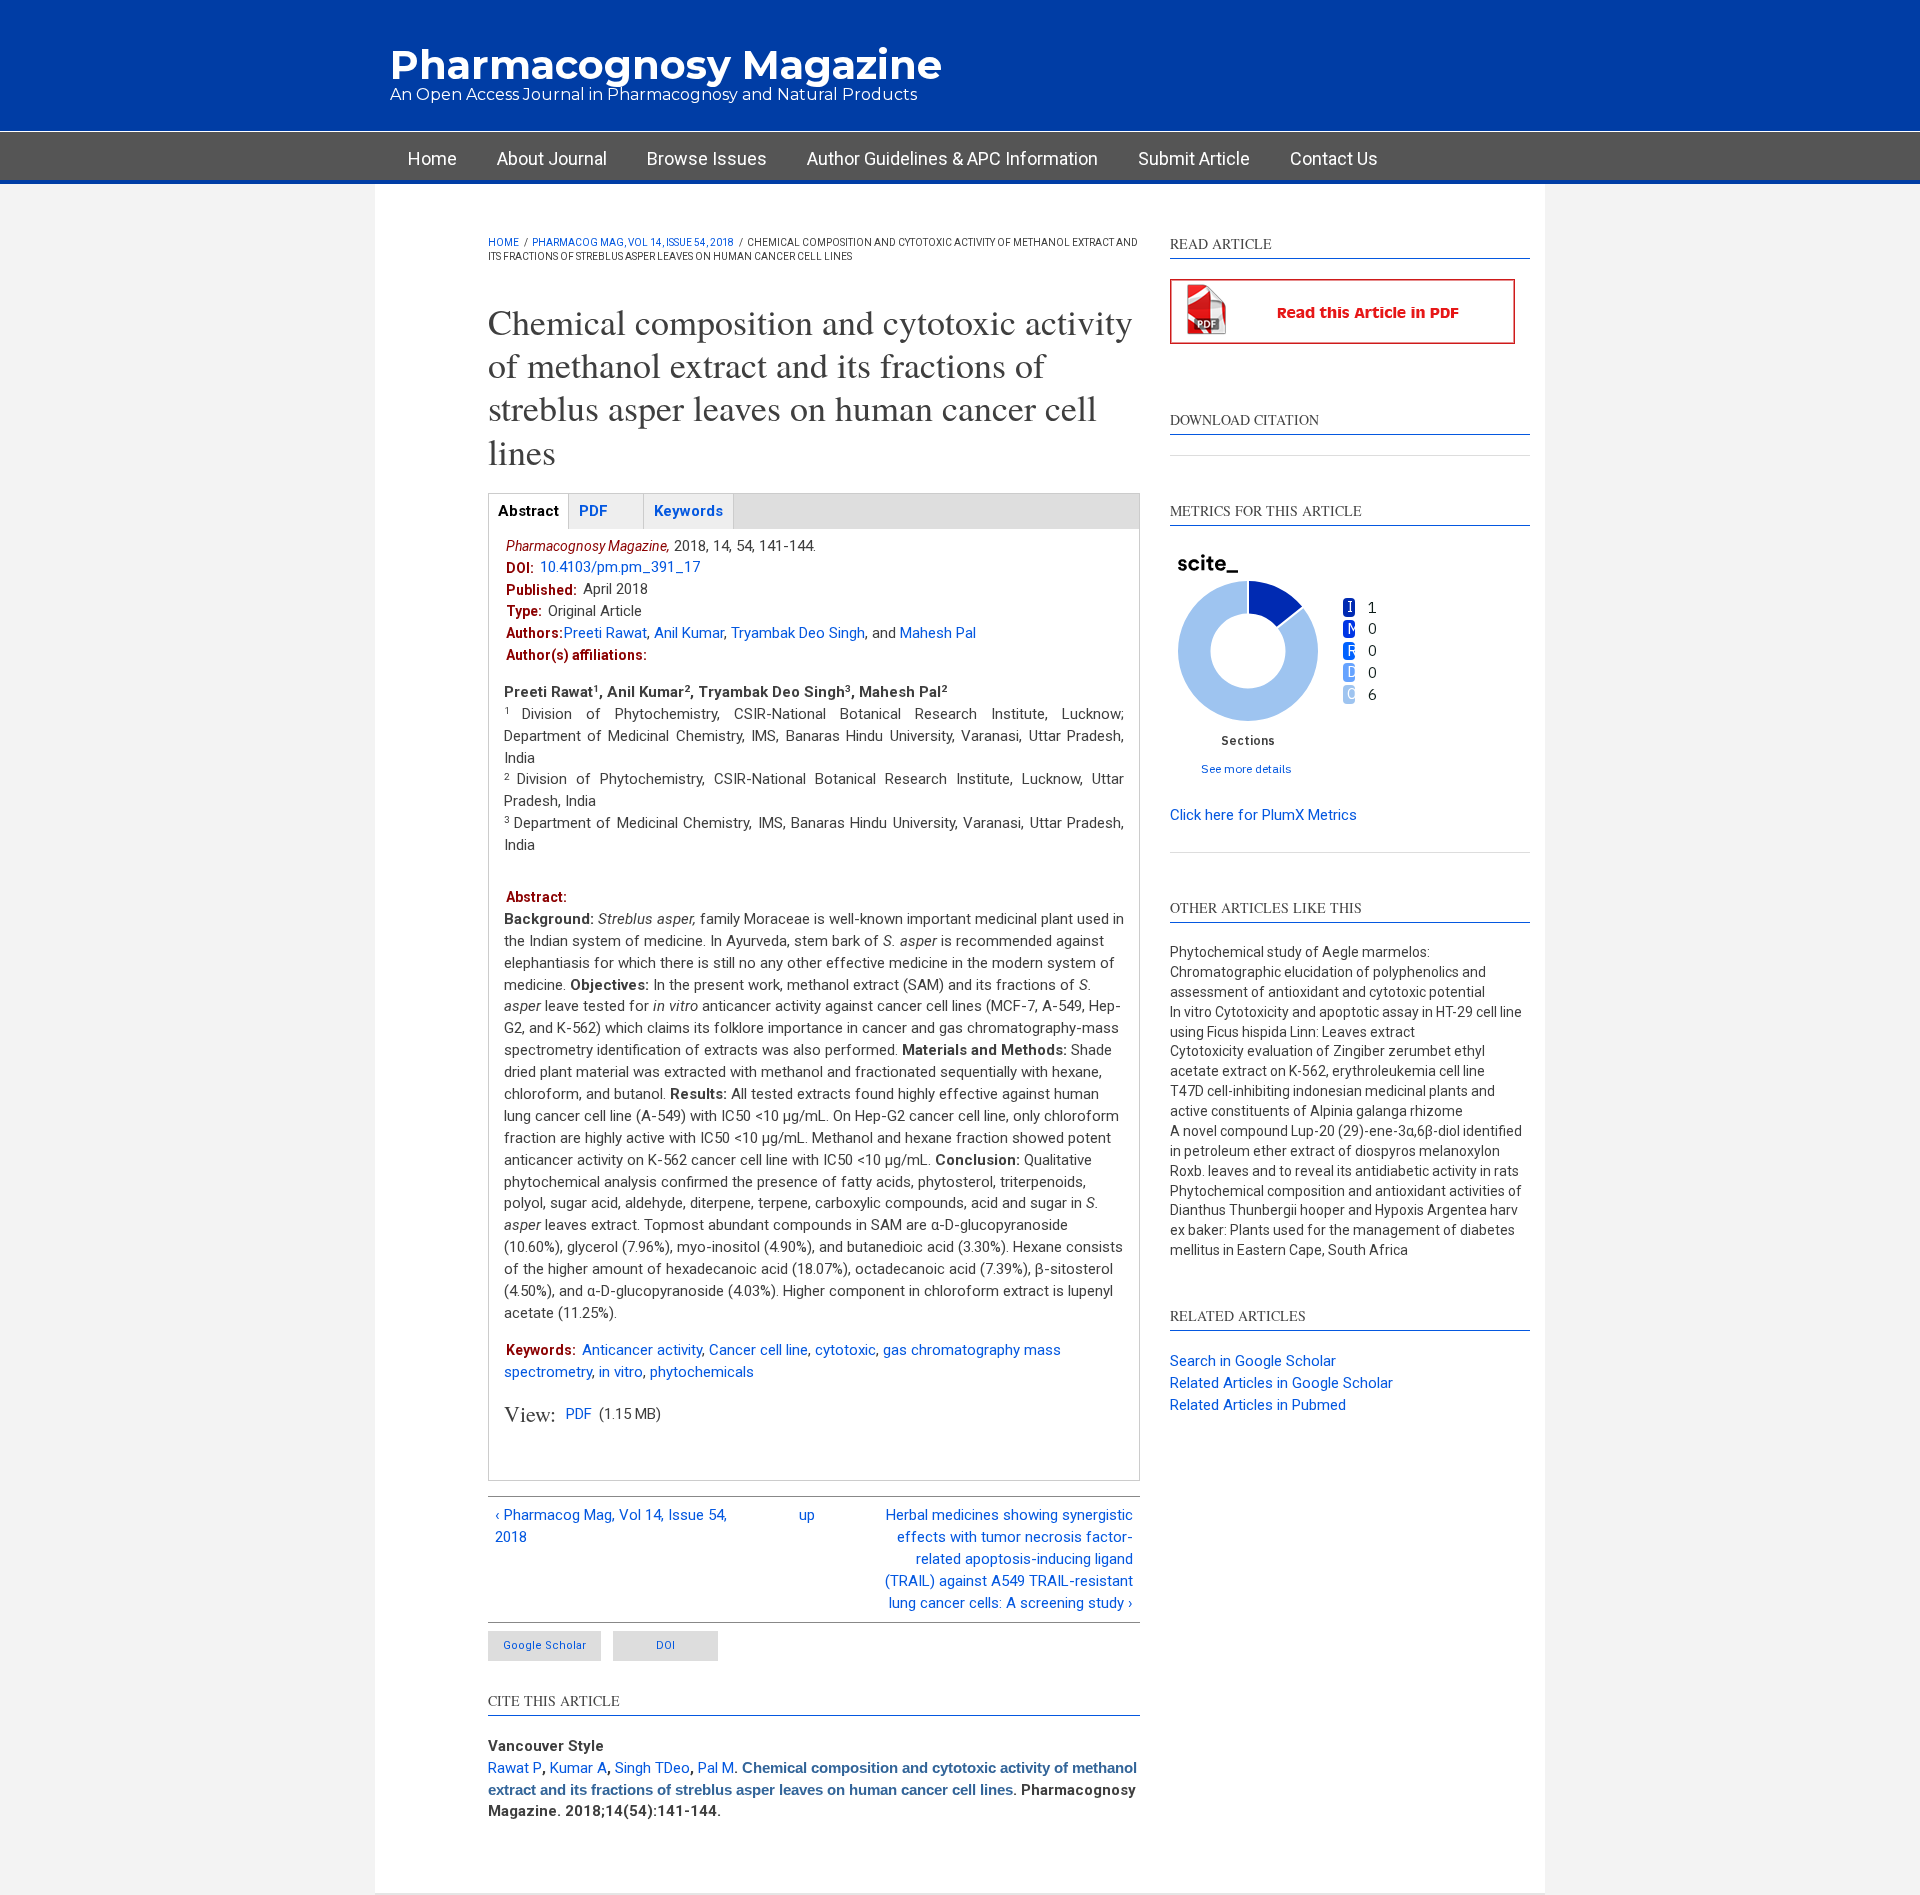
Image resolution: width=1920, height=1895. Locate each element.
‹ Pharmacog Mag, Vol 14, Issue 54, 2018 (611, 1526)
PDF (579, 1414)
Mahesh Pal (938, 633)
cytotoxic (845, 1350)
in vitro (621, 1372)
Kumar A (578, 1768)
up (807, 1515)
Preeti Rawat (605, 633)
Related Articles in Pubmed (1258, 1405)
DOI (665, 1645)
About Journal (552, 158)
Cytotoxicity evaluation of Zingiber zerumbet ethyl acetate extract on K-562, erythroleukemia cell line (1327, 1061)
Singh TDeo (652, 1768)
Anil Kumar (689, 633)
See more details (1246, 768)
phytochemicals (702, 1372)
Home (432, 158)
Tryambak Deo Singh (798, 633)
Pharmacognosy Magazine (666, 64)
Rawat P (515, 1768)
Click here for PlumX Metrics (1263, 815)
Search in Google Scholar (1253, 1361)
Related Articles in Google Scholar (1281, 1383)
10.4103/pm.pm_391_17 (620, 567)
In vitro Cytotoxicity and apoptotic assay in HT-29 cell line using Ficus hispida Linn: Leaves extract (1346, 1022)
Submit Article (1194, 158)
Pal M (716, 1768)
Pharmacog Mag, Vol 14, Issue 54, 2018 (633, 242)
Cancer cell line (758, 1350)
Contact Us (1334, 158)
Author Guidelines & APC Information (952, 158)
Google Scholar (544, 1645)
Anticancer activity (642, 1350)
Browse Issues (707, 158)
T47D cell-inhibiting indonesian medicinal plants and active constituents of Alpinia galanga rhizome (1332, 1101)
